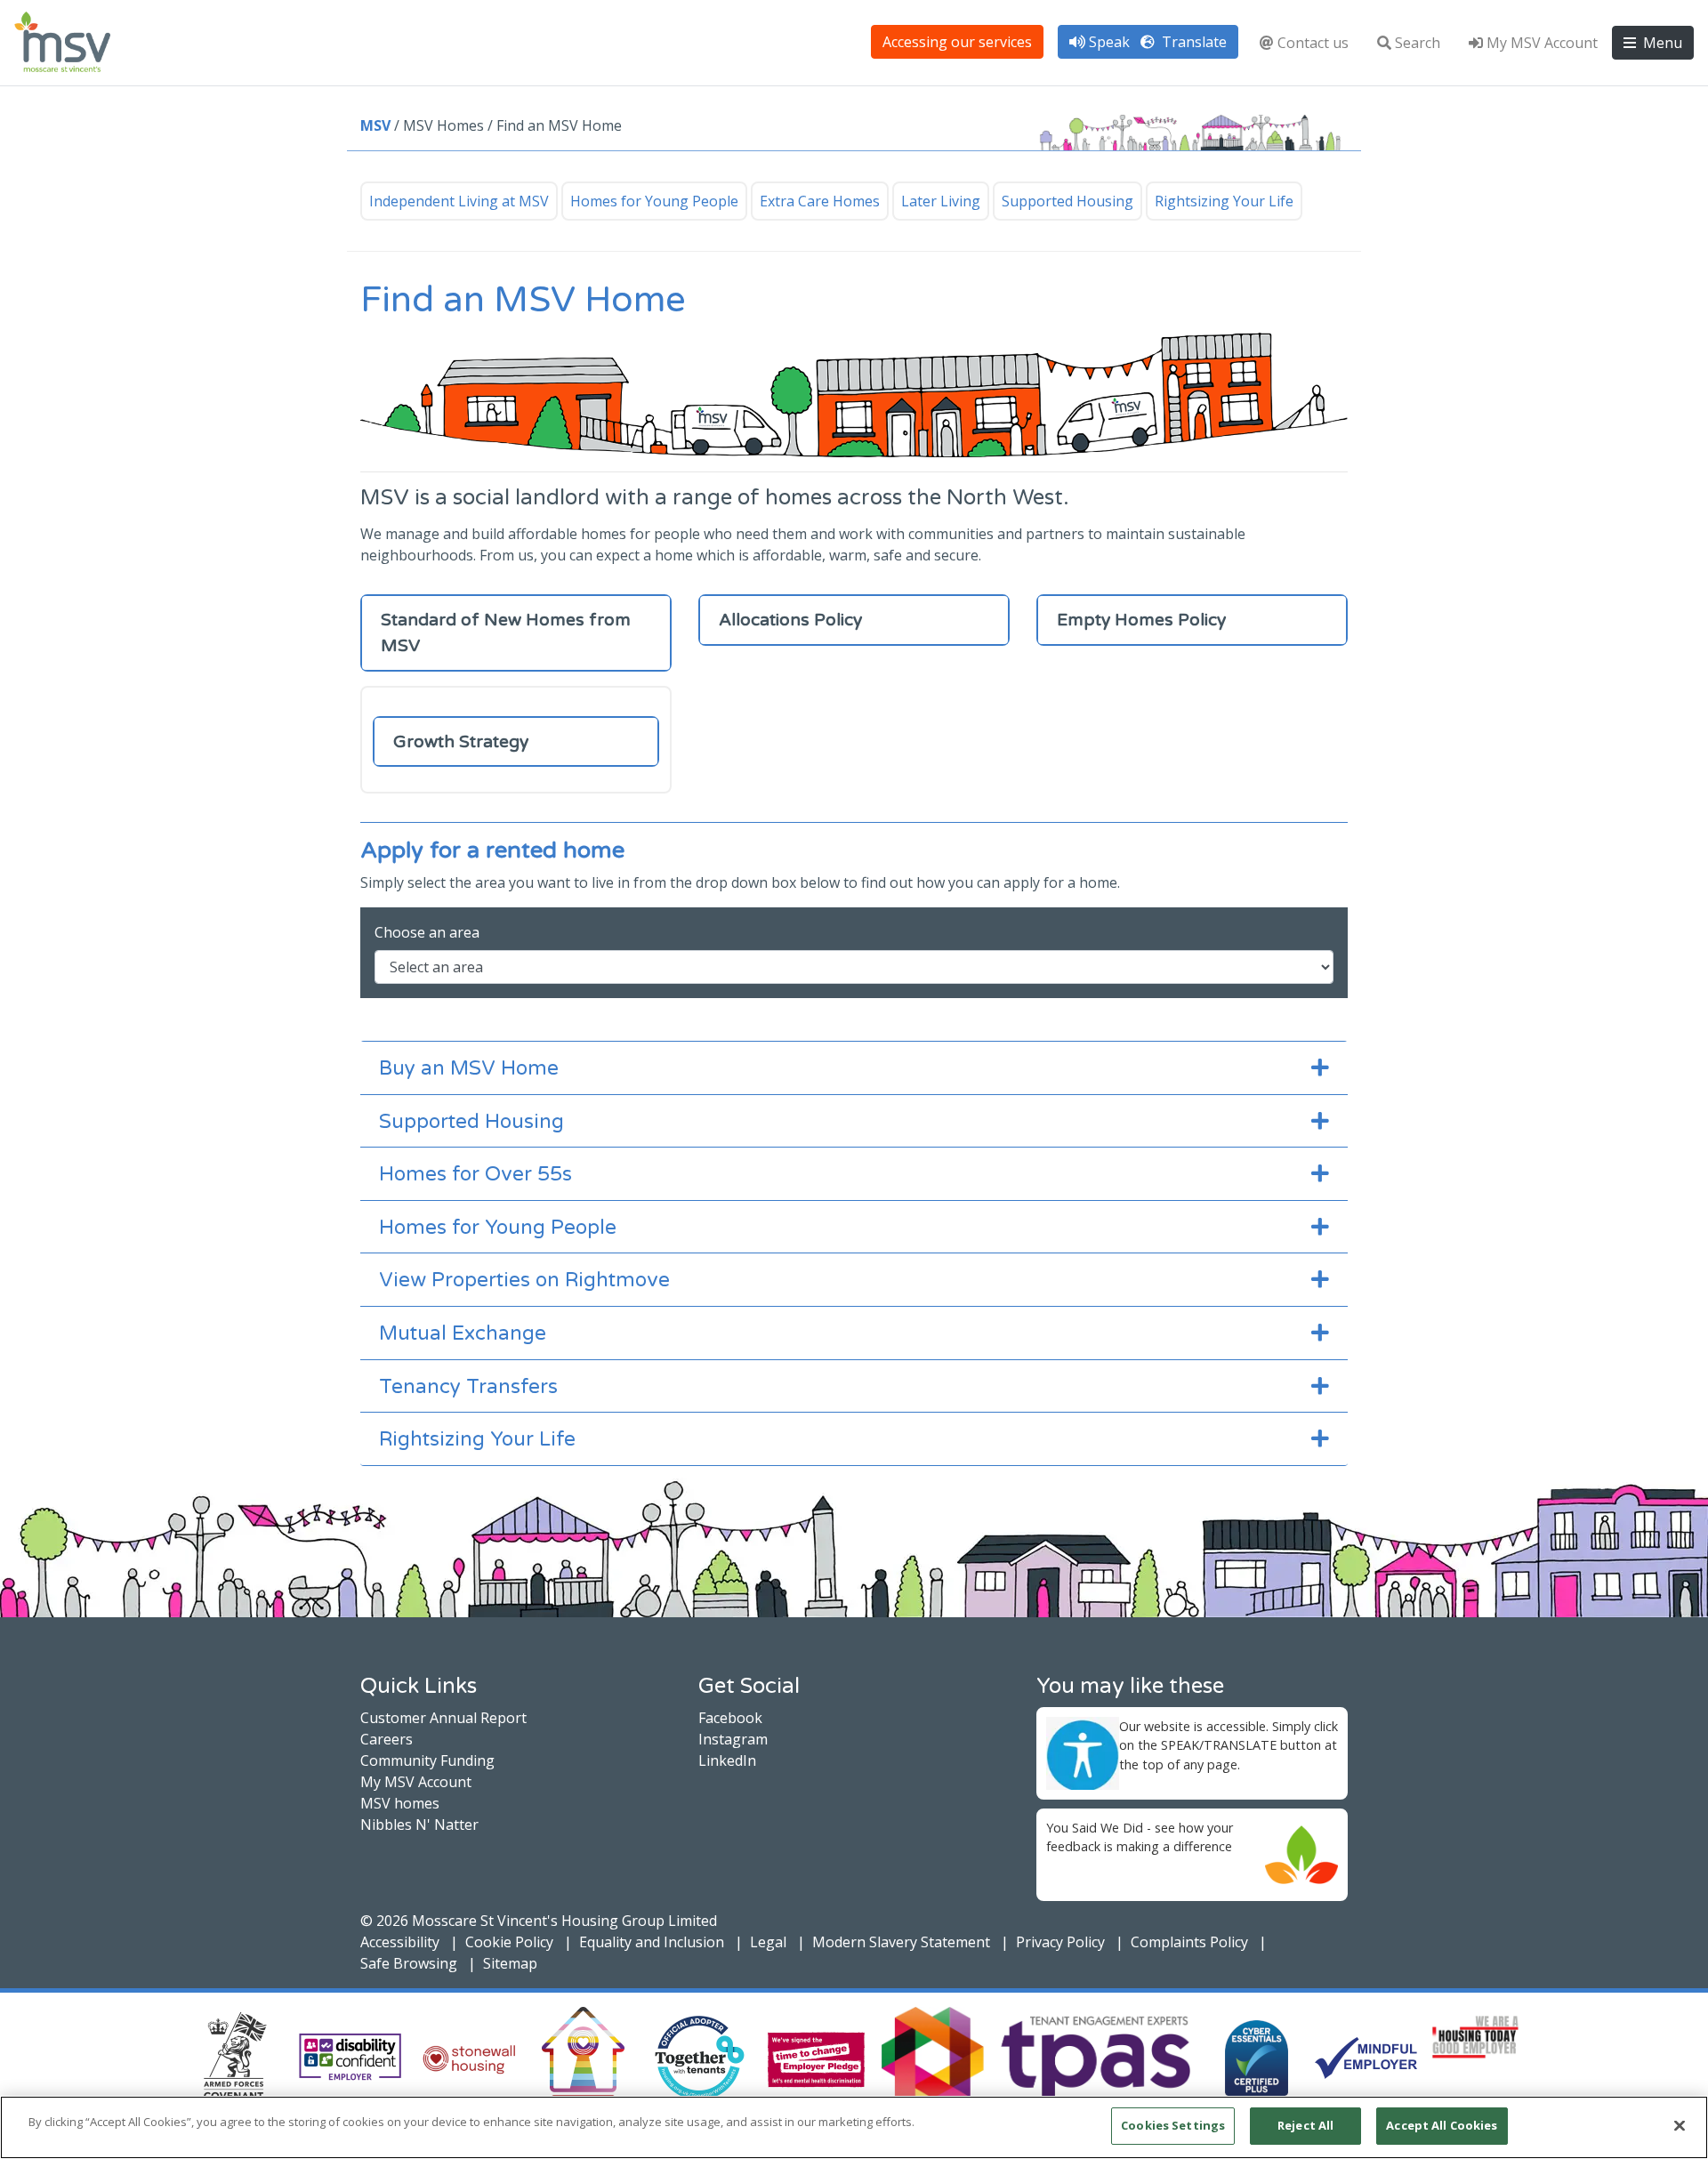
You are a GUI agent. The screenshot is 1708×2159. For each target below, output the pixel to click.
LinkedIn (727, 1760)
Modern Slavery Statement (901, 1942)
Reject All (1305, 2125)
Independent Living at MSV (459, 201)
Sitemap (510, 1963)
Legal (768, 1942)
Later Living (941, 201)
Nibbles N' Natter (419, 1825)
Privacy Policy (1060, 1942)
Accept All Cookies (1442, 2125)
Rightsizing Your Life (1224, 201)
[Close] (1680, 2125)
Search (1418, 43)
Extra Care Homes (820, 201)
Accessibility (400, 1942)
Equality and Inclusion (652, 1942)
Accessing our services (957, 42)
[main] (854, 2127)
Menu (1661, 43)
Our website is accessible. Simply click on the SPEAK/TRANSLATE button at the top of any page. (1229, 1745)
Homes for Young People (654, 201)
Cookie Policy (509, 1942)
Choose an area (427, 932)
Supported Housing (1067, 201)
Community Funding (427, 1760)
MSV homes (400, 1803)
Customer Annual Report (443, 1718)
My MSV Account (1542, 43)
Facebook (730, 1718)
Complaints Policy (1189, 1942)
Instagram (733, 1739)
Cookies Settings (1173, 2125)
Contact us (1313, 43)
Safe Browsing (409, 1963)
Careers (387, 1739)
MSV (375, 125)
